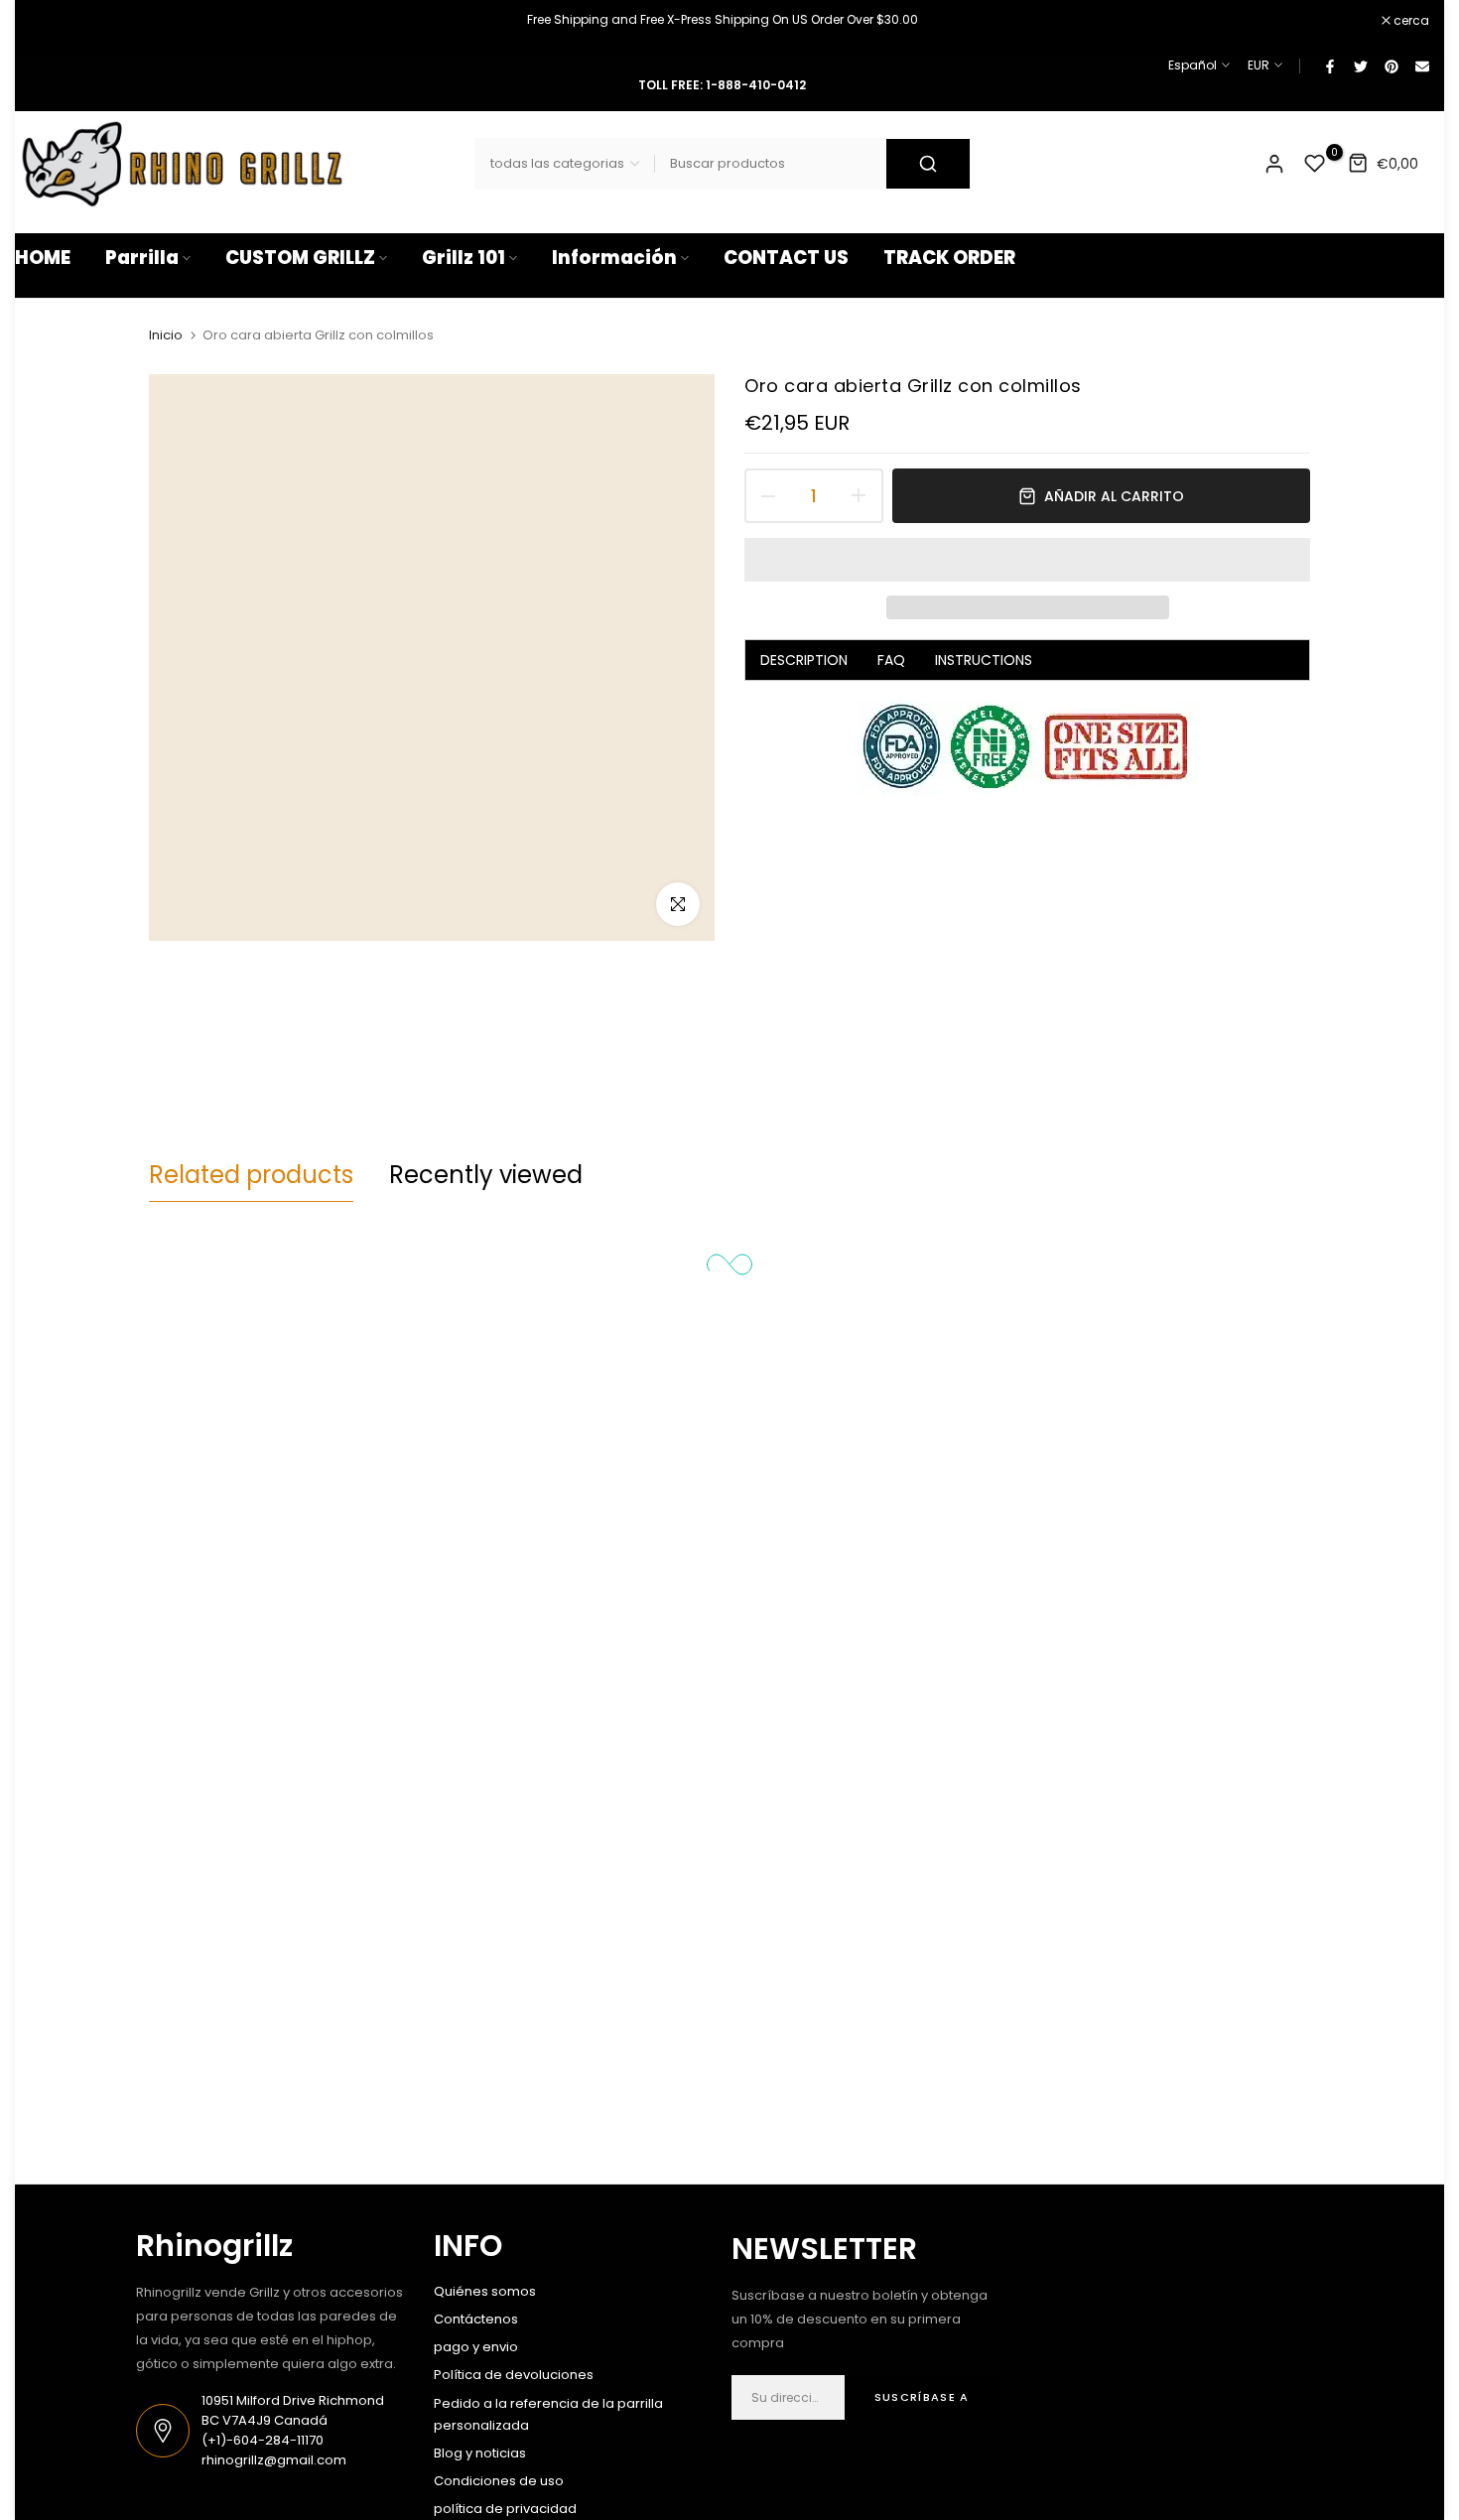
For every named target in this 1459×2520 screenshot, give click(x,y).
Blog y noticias (480, 2453)
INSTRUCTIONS (984, 660)
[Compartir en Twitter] (1360, 66)
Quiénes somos (485, 2291)
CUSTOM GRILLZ (300, 258)
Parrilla (142, 258)
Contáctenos (476, 2319)
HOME (43, 258)
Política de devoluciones (514, 2375)
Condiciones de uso (499, 2481)
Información (614, 258)
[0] (1315, 164)
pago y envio (476, 2347)
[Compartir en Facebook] (1329, 66)
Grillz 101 (464, 258)
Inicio (166, 335)
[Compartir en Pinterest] (1391, 66)
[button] (1027, 560)
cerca (43, 21)
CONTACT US (786, 258)
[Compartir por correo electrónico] (1421, 66)
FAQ (891, 660)
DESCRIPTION (804, 660)
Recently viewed (486, 1175)
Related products (251, 1175)
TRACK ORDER (949, 258)
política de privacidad (505, 2509)
